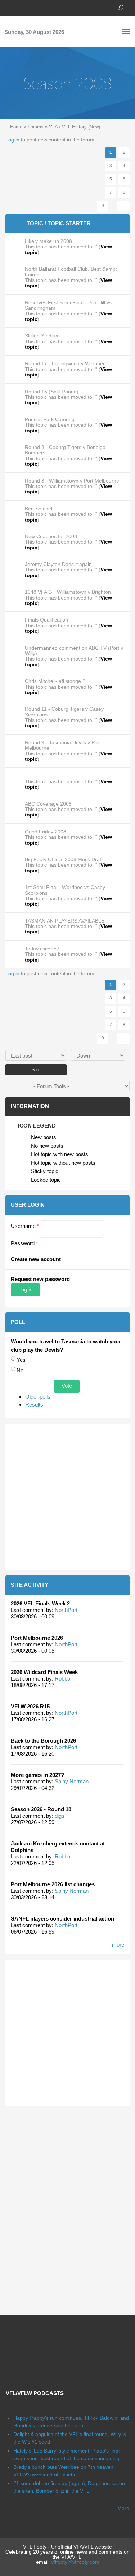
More (123, 2508)
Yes (21, 1360)
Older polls (38, 1397)
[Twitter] (20, 7)
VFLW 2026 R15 (30, 1706)
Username (25, 1226)
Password (24, 1243)
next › (123, 206)
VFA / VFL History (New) (75, 127)
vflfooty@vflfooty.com (75, 2562)
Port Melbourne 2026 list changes (53, 1884)
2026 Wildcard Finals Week (44, 1672)
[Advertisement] (67, 1497)
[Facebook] (9, 7)
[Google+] (31, 7)
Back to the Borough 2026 (43, 1741)
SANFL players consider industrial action (62, 1919)
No (20, 1370)
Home (16, 127)
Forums (36, 127)
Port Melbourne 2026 (37, 1638)
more (118, 1945)
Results (34, 1405)
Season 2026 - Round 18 (41, 1809)
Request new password (40, 1279)
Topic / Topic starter (59, 223)
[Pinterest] (41, 7)
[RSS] (52, 7)
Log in (12, 140)
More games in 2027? (37, 1775)
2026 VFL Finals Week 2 (40, 1603)
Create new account (36, 1259)
